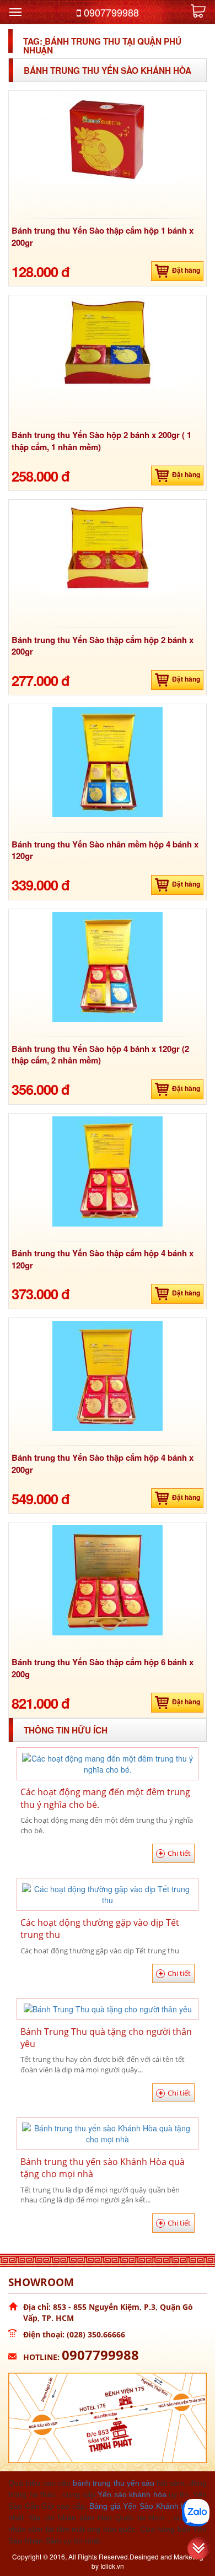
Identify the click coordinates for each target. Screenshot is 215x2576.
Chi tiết (179, 1853)
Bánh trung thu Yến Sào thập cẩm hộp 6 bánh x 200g (103, 1668)
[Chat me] (196, 2513)
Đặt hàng (186, 270)
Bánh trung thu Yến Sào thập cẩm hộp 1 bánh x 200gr (103, 236)
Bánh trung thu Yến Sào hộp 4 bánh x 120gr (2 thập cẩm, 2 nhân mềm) (100, 1054)
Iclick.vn (112, 2566)
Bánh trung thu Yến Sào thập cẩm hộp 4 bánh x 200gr (103, 1463)
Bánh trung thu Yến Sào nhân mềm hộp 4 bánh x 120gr (105, 850)
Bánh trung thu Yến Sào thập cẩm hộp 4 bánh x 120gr (103, 1259)
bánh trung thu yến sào (114, 2483)
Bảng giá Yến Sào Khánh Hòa (142, 2506)
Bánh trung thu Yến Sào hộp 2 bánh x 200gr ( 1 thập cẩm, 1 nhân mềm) (101, 441)
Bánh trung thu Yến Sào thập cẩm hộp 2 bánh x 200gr (103, 646)
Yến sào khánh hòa (132, 2494)
